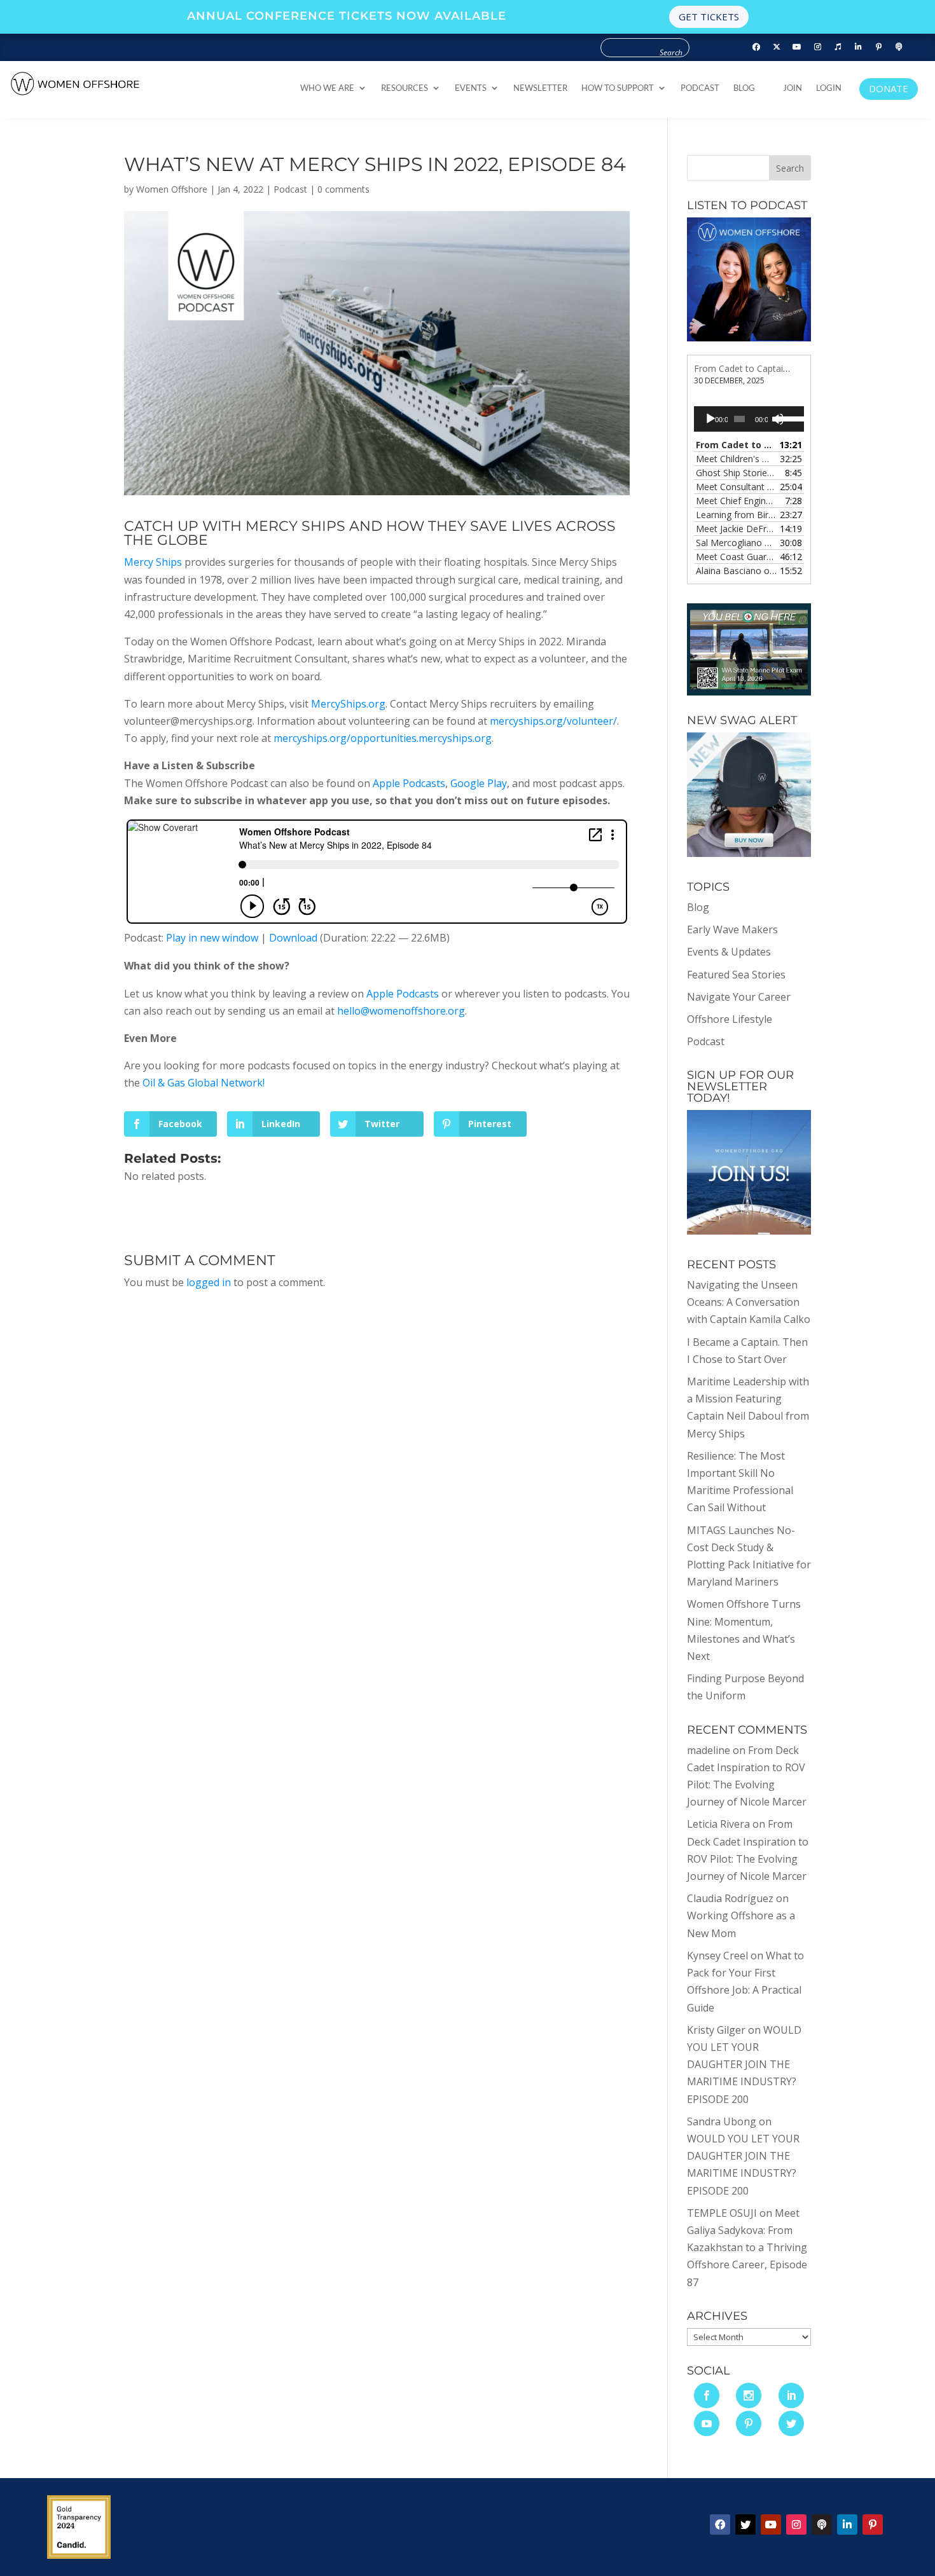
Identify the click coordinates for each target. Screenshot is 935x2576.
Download (293, 938)
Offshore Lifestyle (730, 1019)
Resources (405, 88)
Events (471, 88)
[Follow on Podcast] (899, 47)
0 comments (343, 189)
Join (793, 88)
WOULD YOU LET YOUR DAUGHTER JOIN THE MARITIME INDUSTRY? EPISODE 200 (744, 2065)
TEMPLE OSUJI (722, 2213)
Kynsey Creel (717, 1956)
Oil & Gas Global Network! (204, 1083)
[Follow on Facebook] (756, 47)
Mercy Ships (153, 562)
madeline (709, 1750)
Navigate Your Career (739, 997)
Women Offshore (172, 189)
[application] (749, 419)
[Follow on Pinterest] (878, 47)
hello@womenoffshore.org (401, 1011)
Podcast (700, 88)
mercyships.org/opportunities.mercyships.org (383, 738)
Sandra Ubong (722, 2121)
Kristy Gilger (716, 2030)
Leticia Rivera (718, 1824)
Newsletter (540, 88)
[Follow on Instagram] (817, 47)
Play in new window (212, 938)
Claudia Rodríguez (730, 1898)
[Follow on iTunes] (838, 47)
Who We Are (327, 88)
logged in (209, 1282)
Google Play (479, 783)
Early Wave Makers (732, 929)
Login (829, 88)
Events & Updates (729, 952)
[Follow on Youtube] (797, 47)
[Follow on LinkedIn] (858, 47)
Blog (744, 88)
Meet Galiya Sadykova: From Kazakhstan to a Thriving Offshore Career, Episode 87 (747, 2248)
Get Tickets (709, 17)
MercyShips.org (348, 704)
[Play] (710, 419)
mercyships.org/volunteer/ (553, 721)
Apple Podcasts (409, 783)
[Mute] (778, 419)
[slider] (788, 418)
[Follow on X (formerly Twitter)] (777, 47)
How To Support (618, 88)
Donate (889, 88)
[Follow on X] (745, 2525)
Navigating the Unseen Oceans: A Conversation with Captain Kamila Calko (749, 1302)
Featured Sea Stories (736, 975)
